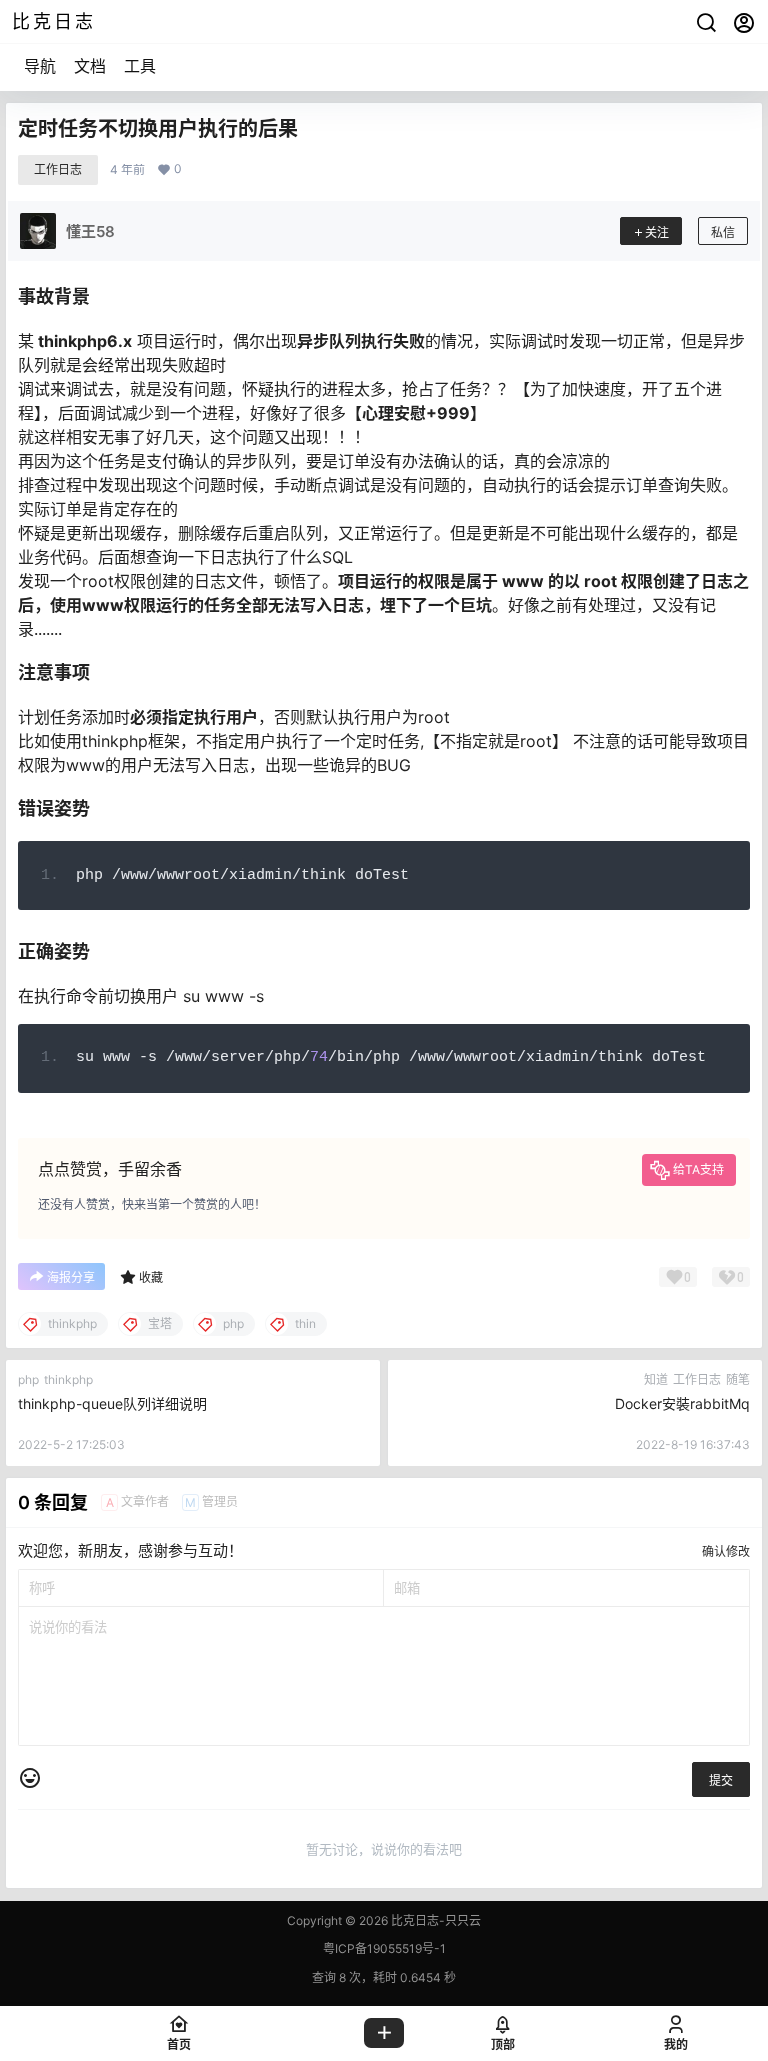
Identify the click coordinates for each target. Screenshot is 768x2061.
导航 (40, 66)
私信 (723, 232)
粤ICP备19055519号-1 (384, 1948)
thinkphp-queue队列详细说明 (112, 1403)
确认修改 (726, 1551)
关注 (657, 232)
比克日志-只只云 (434, 1920)
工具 (140, 66)
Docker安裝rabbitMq (682, 1403)
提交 (721, 1780)
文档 (90, 66)
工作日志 (58, 169)
